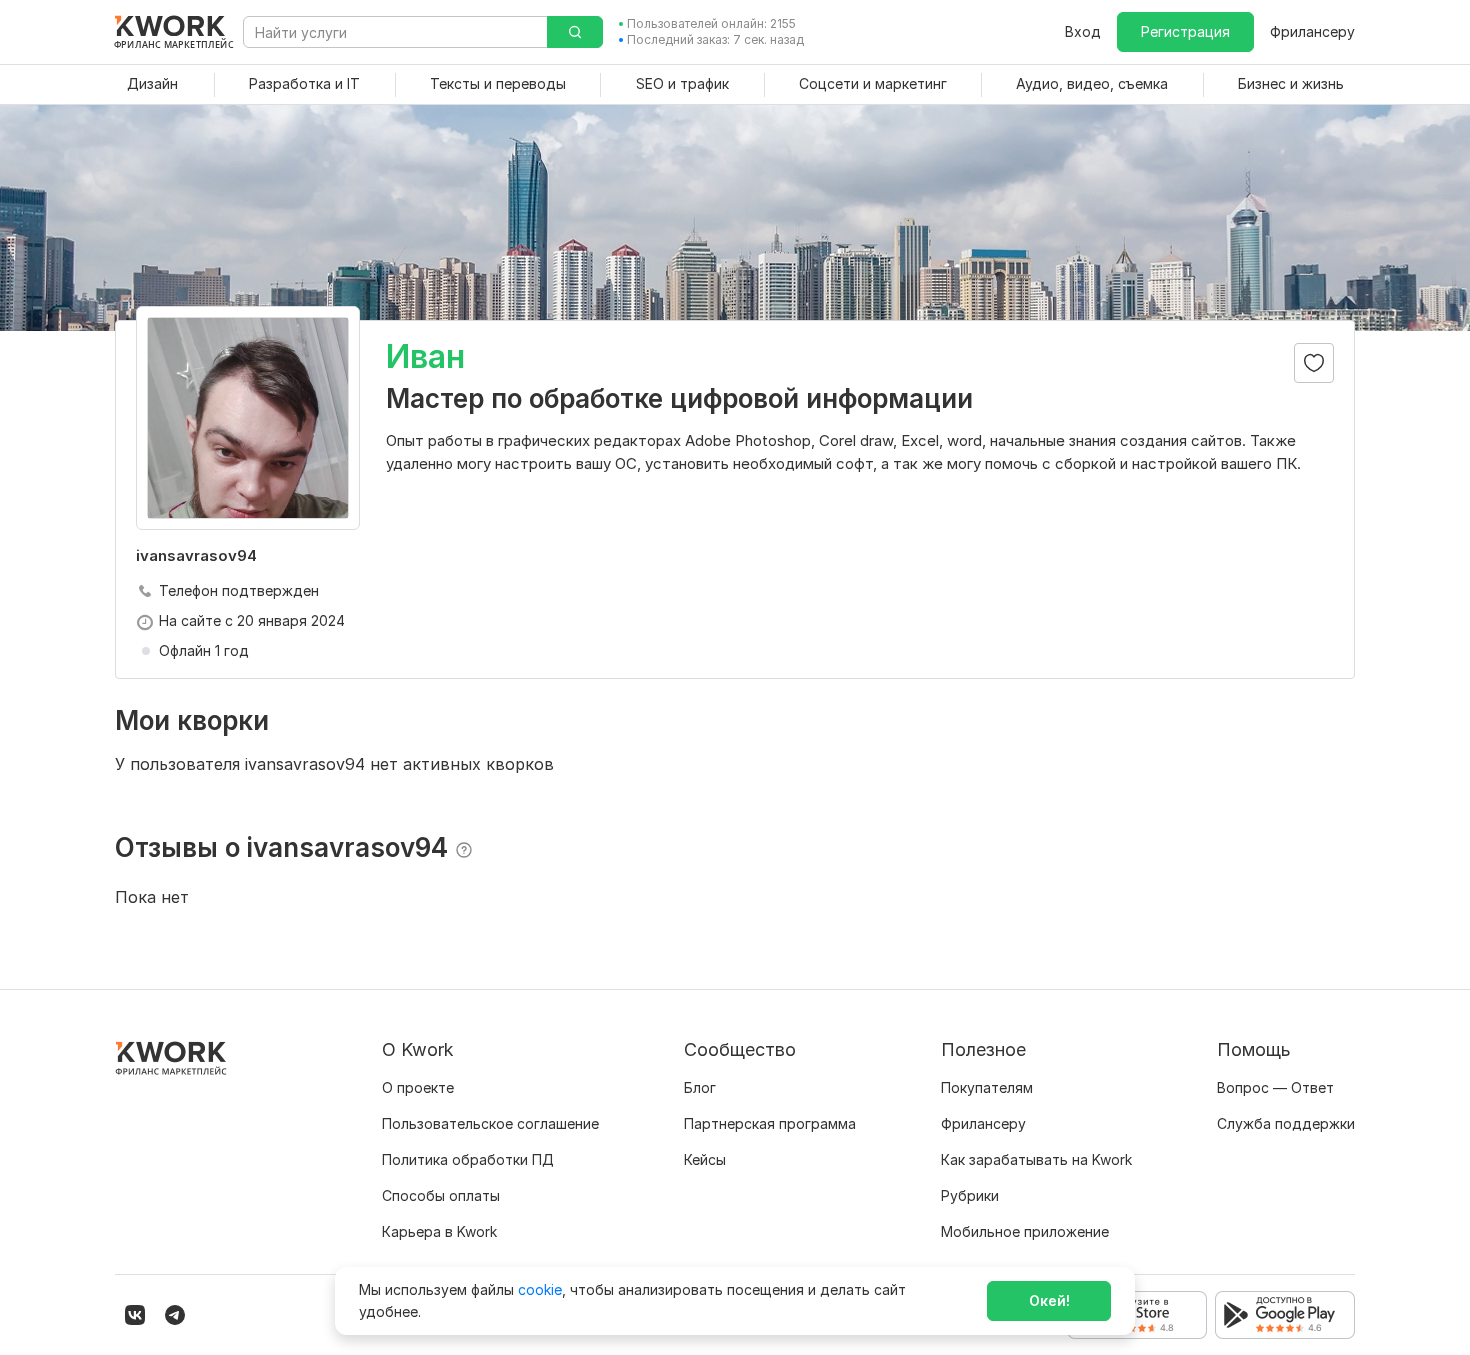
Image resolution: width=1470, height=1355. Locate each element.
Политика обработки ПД (468, 1159)
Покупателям (987, 1087)
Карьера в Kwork (439, 1231)
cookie (540, 1289)
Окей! (1049, 1300)
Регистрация (1185, 31)
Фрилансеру (1312, 31)
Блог (700, 1087)
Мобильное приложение (1025, 1231)
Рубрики (970, 1195)
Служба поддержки (1286, 1123)
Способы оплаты (441, 1195)
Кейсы (705, 1159)
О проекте (418, 1087)
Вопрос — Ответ (1275, 1087)
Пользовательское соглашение (490, 1123)
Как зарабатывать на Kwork (1036, 1159)
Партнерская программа (770, 1123)
